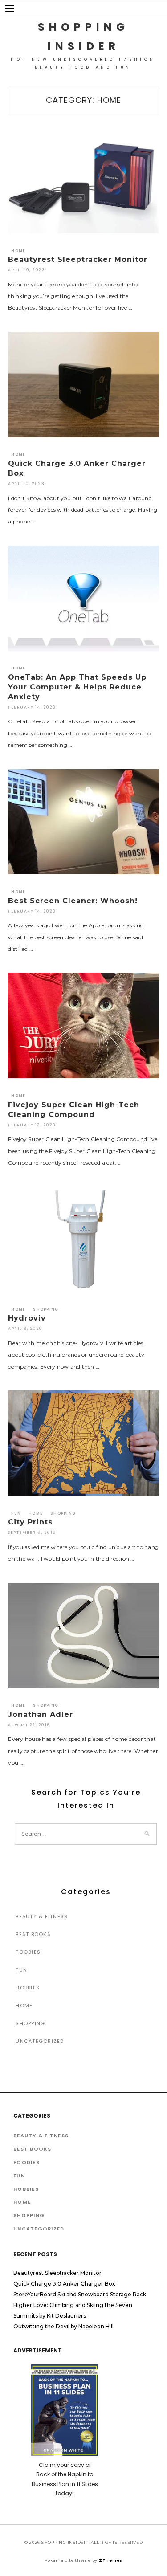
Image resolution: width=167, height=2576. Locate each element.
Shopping (46, 1310)
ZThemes (111, 2560)
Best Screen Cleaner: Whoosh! (73, 901)
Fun (16, 1514)
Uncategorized (40, 2041)
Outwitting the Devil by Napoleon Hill (63, 2326)
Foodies (28, 1952)
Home (18, 251)
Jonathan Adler (41, 1714)
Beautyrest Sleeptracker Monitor (78, 259)
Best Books (33, 1934)
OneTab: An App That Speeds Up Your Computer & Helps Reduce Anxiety (77, 687)
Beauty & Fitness (42, 1916)
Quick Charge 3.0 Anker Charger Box (64, 2284)
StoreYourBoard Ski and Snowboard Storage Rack (80, 2294)
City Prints (30, 1522)
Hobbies (28, 1988)
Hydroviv (27, 1318)
